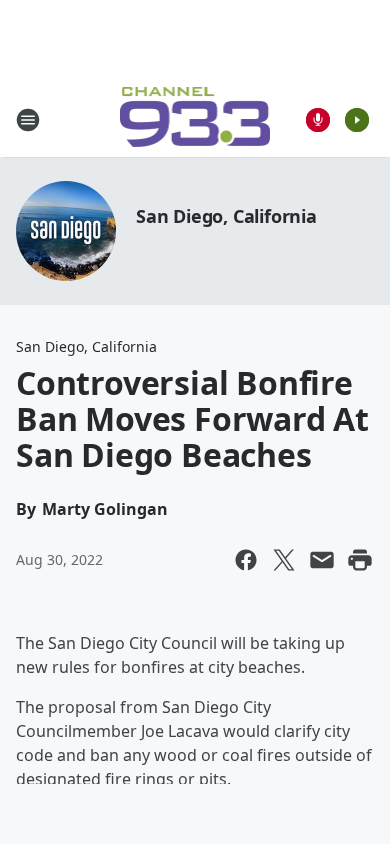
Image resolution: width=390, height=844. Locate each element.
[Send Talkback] (318, 120)
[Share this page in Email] (322, 560)
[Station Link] (195, 119)
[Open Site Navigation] (28, 120)
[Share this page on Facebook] (246, 560)
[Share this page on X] (284, 560)
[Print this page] (360, 560)
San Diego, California (226, 216)
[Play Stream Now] (357, 120)
